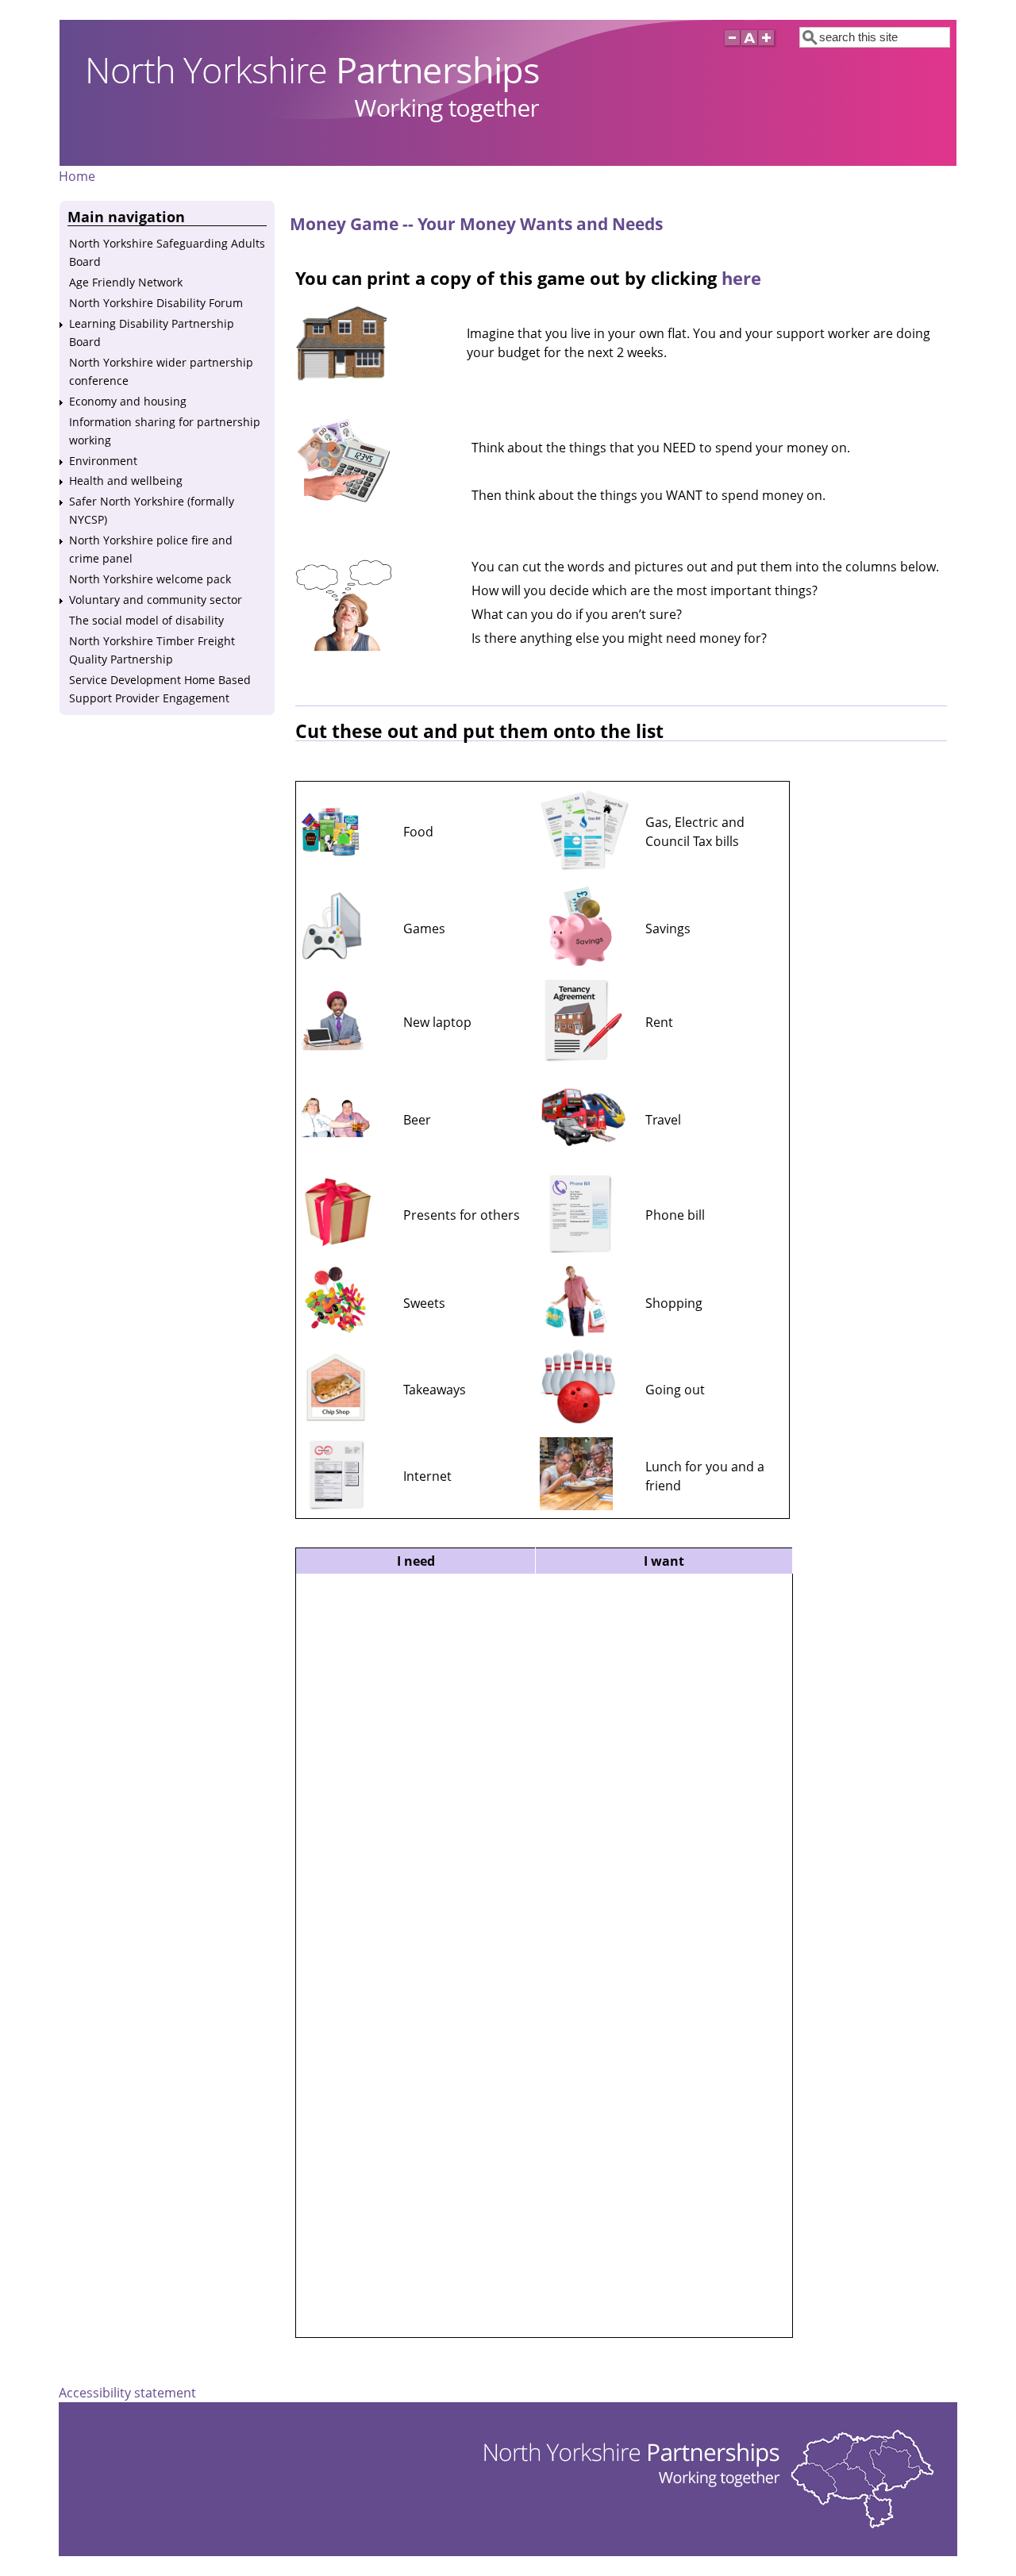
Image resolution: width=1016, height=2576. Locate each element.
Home (77, 176)
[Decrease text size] (732, 47)
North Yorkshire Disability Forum (156, 303)
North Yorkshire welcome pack (150, 579)
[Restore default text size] (750, 47)
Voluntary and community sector (156, 600)
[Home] (303, 153)
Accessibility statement (127, 2393)
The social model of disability (146, 620)
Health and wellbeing (126, 481)
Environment (103, 461)
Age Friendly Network (126, 282)
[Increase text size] (768, 47)
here (741, 278)
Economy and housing (128, 401)
